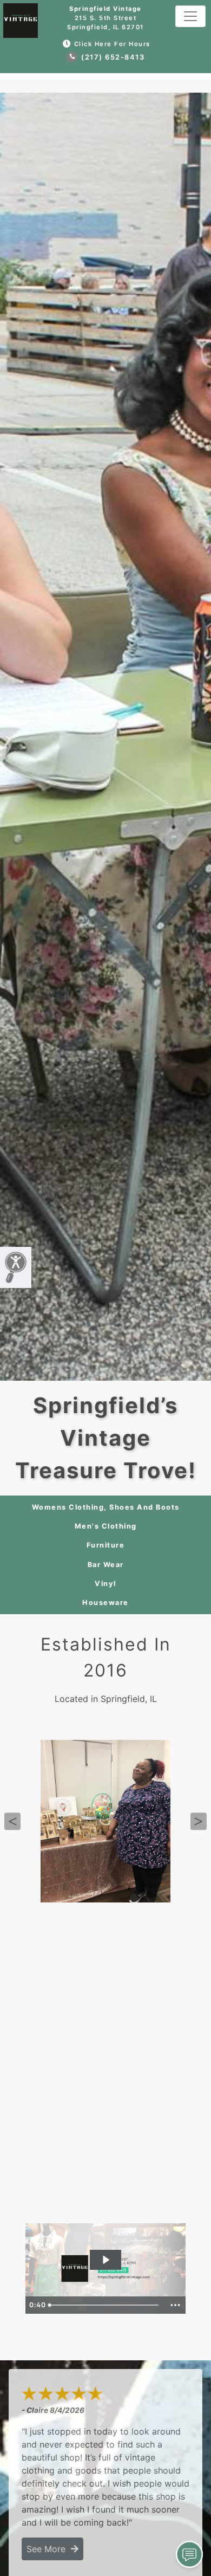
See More (49, 2549)
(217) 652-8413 (112, 57)
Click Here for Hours (112, 44)
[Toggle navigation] (190, 16)
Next (199, 1821)
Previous (12, 1821)
